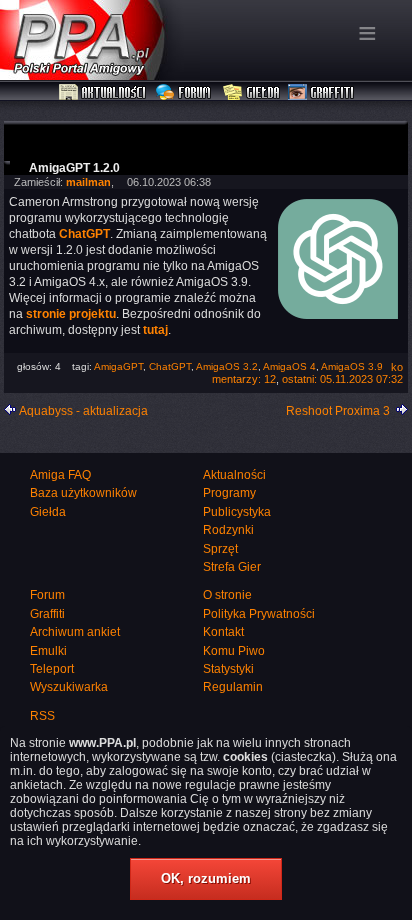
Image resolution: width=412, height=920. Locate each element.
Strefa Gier (232, 567)
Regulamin (233, 687)
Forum (185, 93)
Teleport (52, 669)
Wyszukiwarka (69, 687)
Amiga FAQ (60, 475)
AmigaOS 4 (289, 366)
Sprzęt (220, 549)
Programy (229, 493)
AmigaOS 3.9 (352, 366)
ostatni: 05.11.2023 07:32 (342, 379)
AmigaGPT (118, 366)
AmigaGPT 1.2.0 (74, 168)
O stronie (227, 595)
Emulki (48, 651)
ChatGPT (170, 366)
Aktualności (103, 93)
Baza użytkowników (83, 493)
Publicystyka (237, 512)
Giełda (251, 93)
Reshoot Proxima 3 (338, 411)
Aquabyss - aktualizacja (83, 411)
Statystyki (228, 669)
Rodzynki (228, 530)
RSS (42, 716)
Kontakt (223, 632)
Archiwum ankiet (75, 632)
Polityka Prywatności (259, 614)
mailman (88, 182)
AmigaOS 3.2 (227, 366)
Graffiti (321, 93)
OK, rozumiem (206, 878)
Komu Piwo (234, 651)
